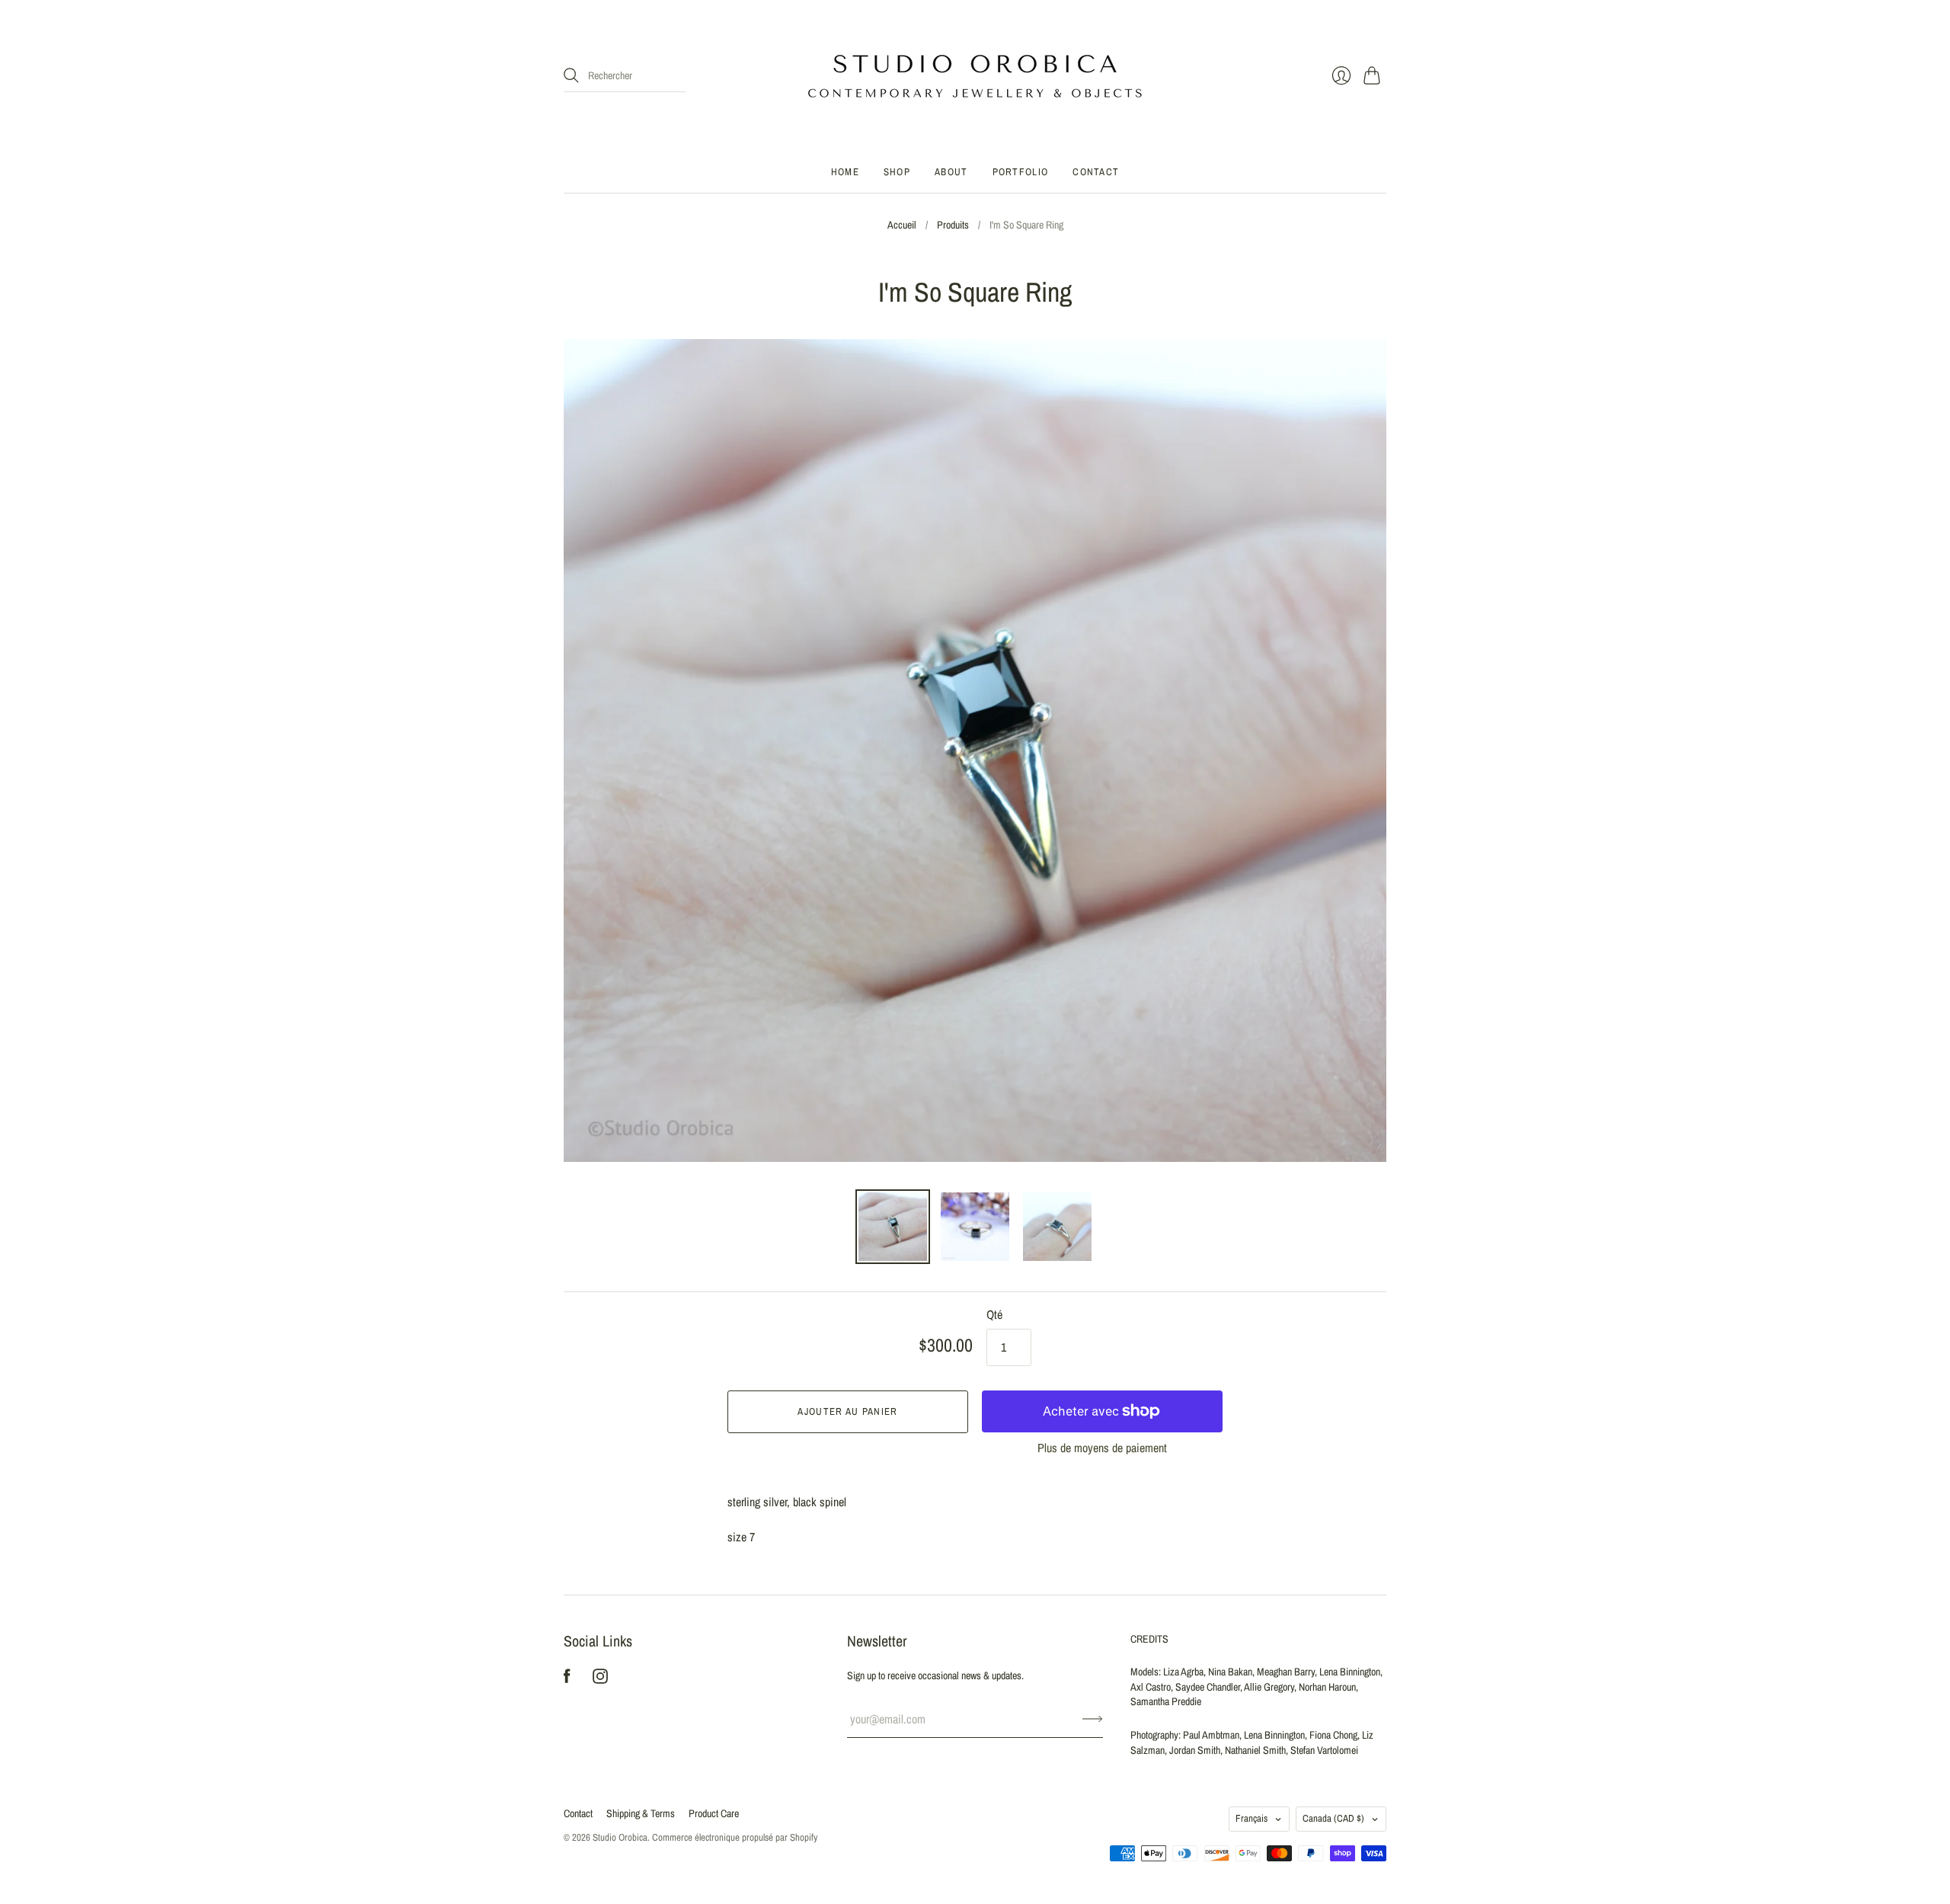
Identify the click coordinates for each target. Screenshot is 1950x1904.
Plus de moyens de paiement (1102, 1448)
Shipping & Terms (641, 1813)
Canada (1333, 1818)
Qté (994, 1314)
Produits (953, 225)
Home (845, 172)
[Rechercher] (571, 75)
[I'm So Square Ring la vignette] (893, 1227)
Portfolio (1021, 172)
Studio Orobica (620, 1837)
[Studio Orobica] (975, 76)
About (951, 172)
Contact (1096, 172)
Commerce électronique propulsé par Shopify (735, 1837)
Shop (897, 172)
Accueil (902, 225)
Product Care (714, 1813)
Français (1252, 1818)
